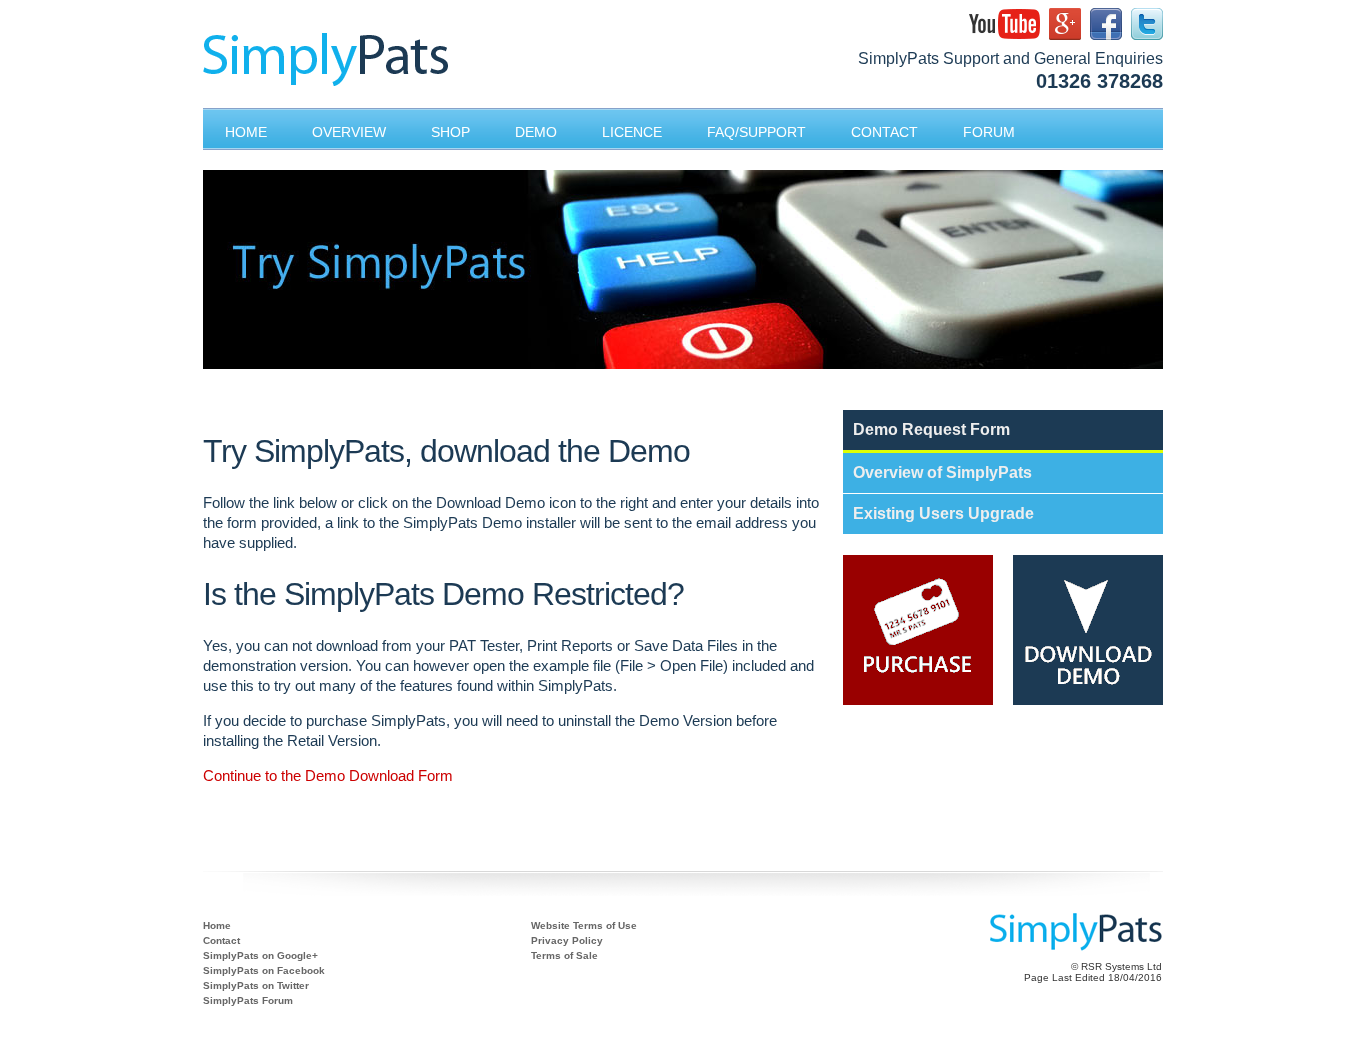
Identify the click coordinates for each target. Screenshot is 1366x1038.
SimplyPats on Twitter (256, 985)
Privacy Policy (567, 940)
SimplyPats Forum (248, 1000)
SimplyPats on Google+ (260, 955)
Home (217, 925)
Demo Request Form (931, 429)
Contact (221, 940)
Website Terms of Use (584, 925)
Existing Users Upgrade (943, 513)
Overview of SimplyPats (942, 472)
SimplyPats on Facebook (264, 970)
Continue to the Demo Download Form (328, 775)
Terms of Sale (564, 955)
